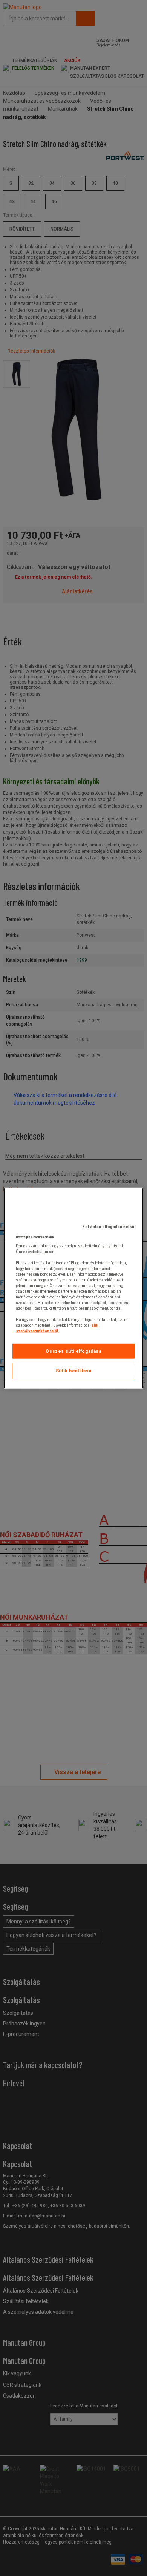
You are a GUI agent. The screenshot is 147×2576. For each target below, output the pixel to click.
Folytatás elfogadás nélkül (109, 1226)
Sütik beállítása (74, 1371)
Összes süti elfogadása (73, 1351)
